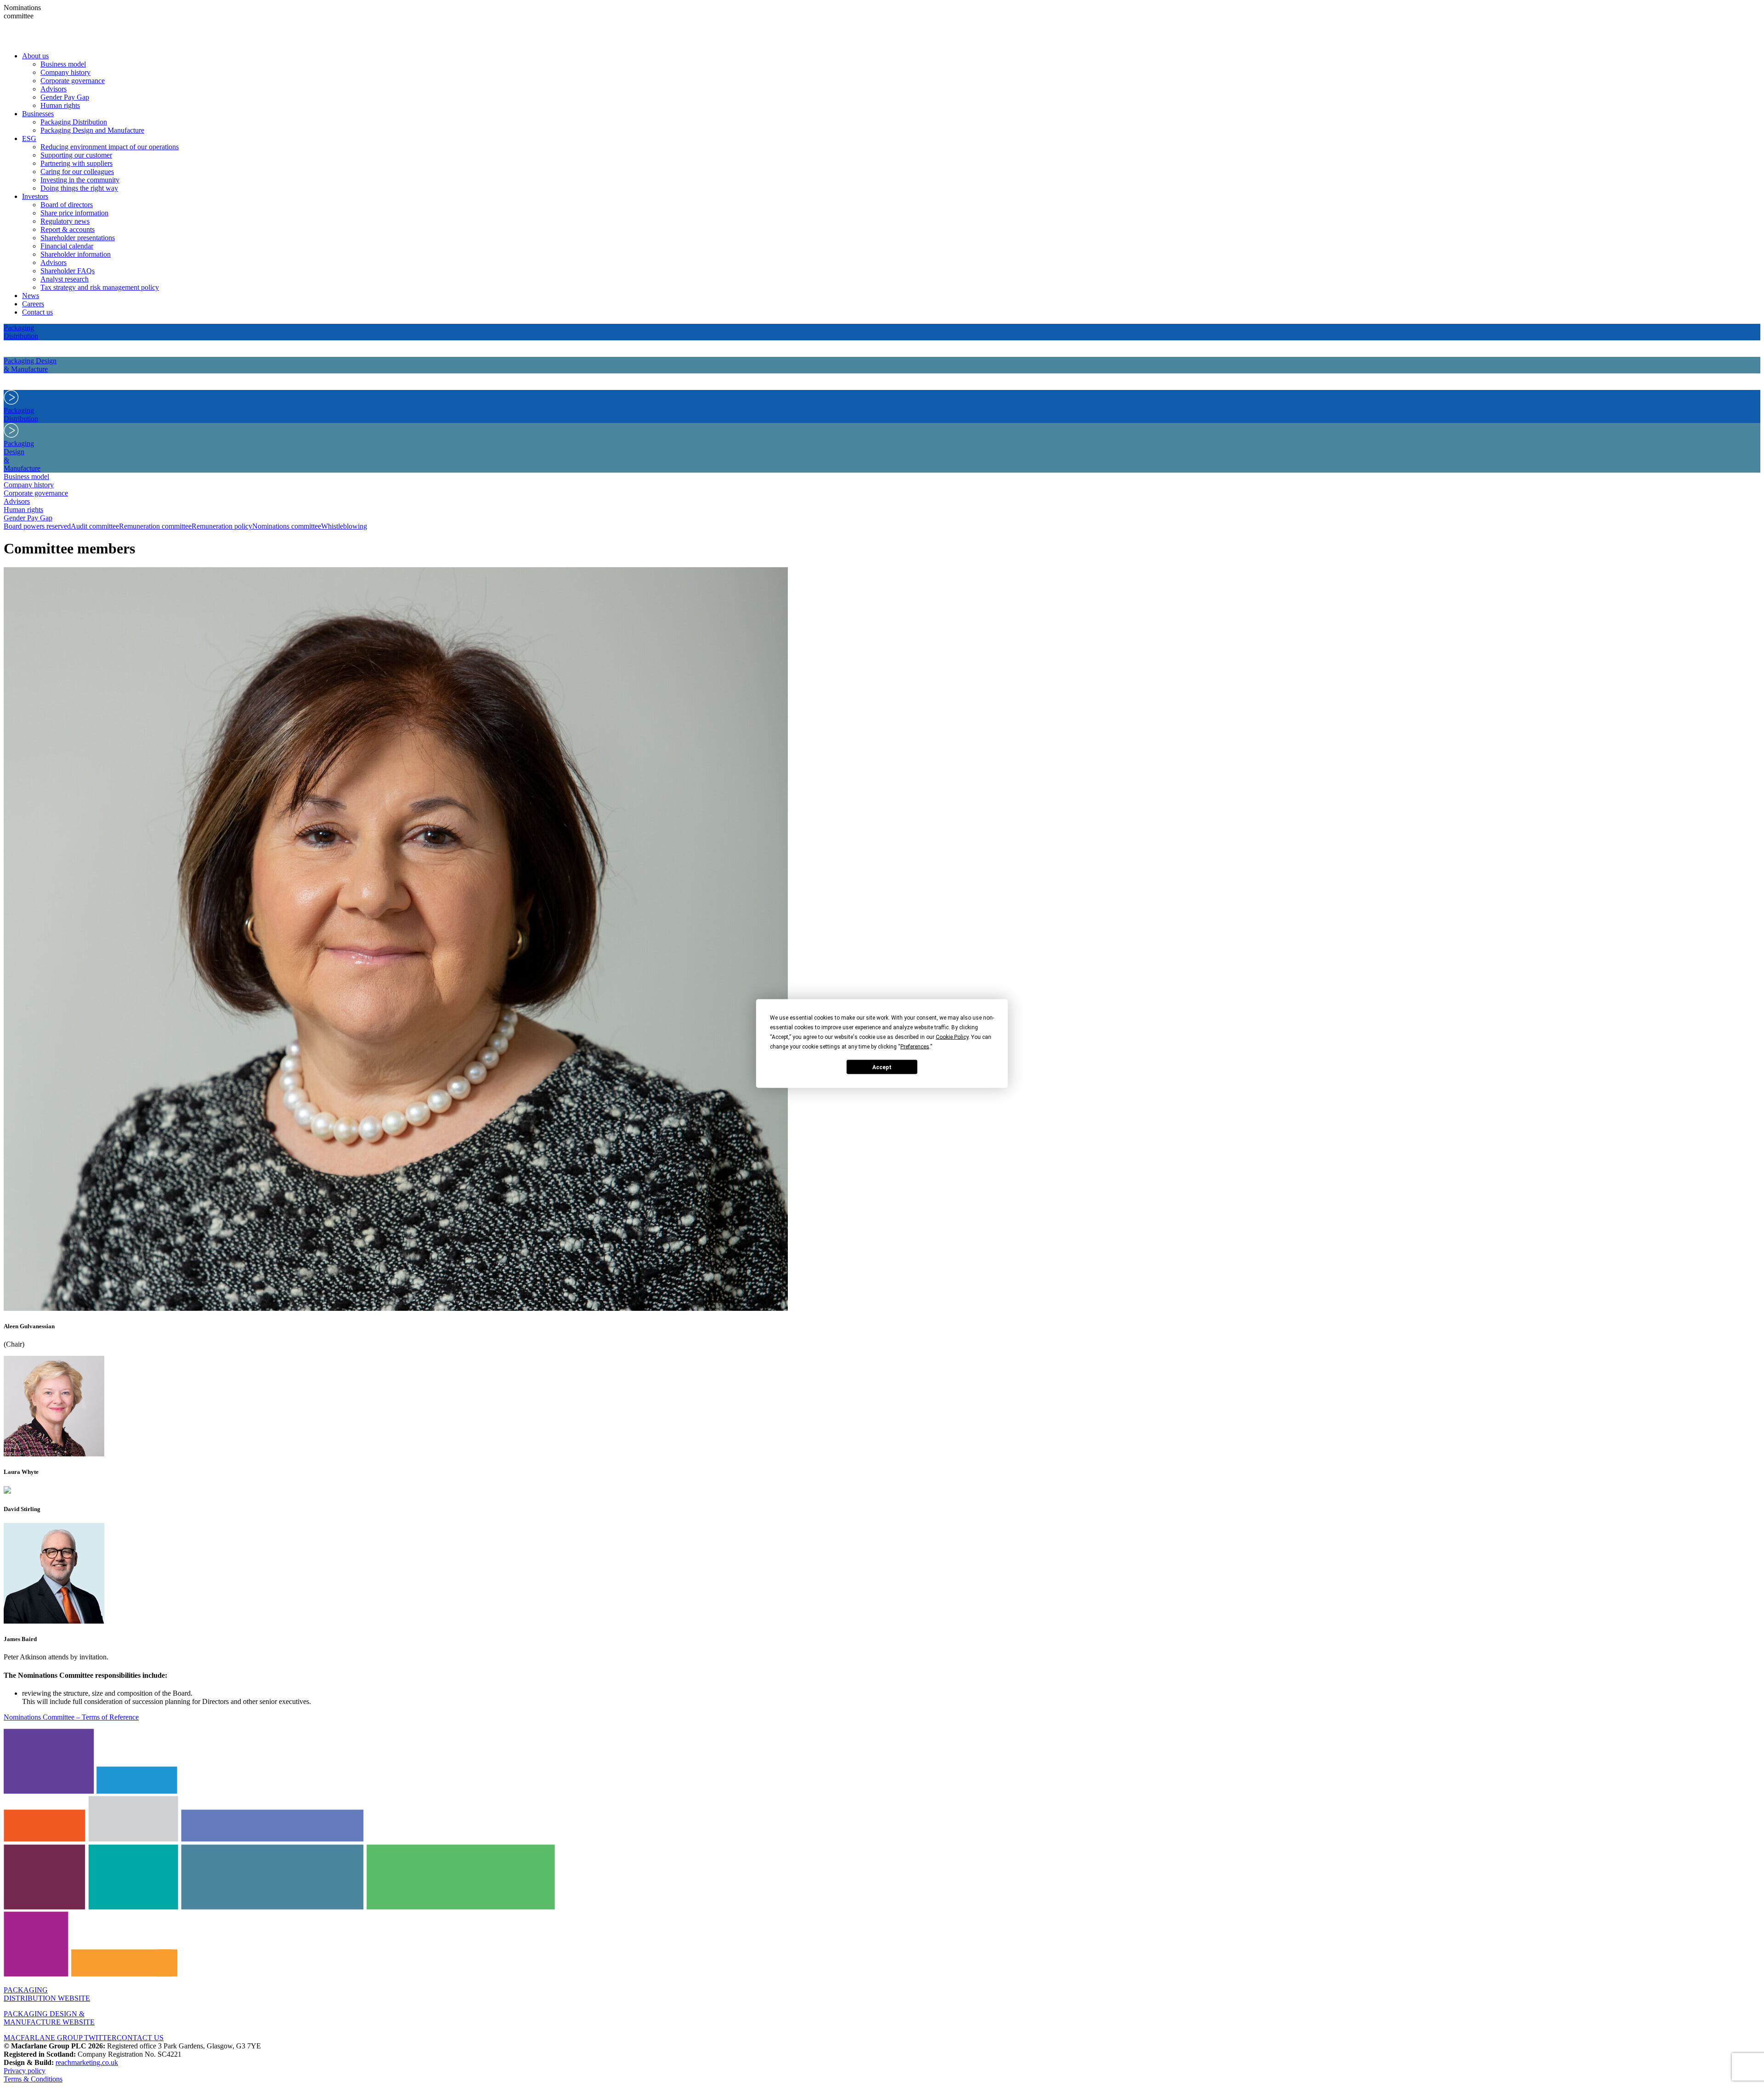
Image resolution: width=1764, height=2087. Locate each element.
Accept (882, 1067)
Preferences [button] (915, 1047)
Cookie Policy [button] (952, 1037)
